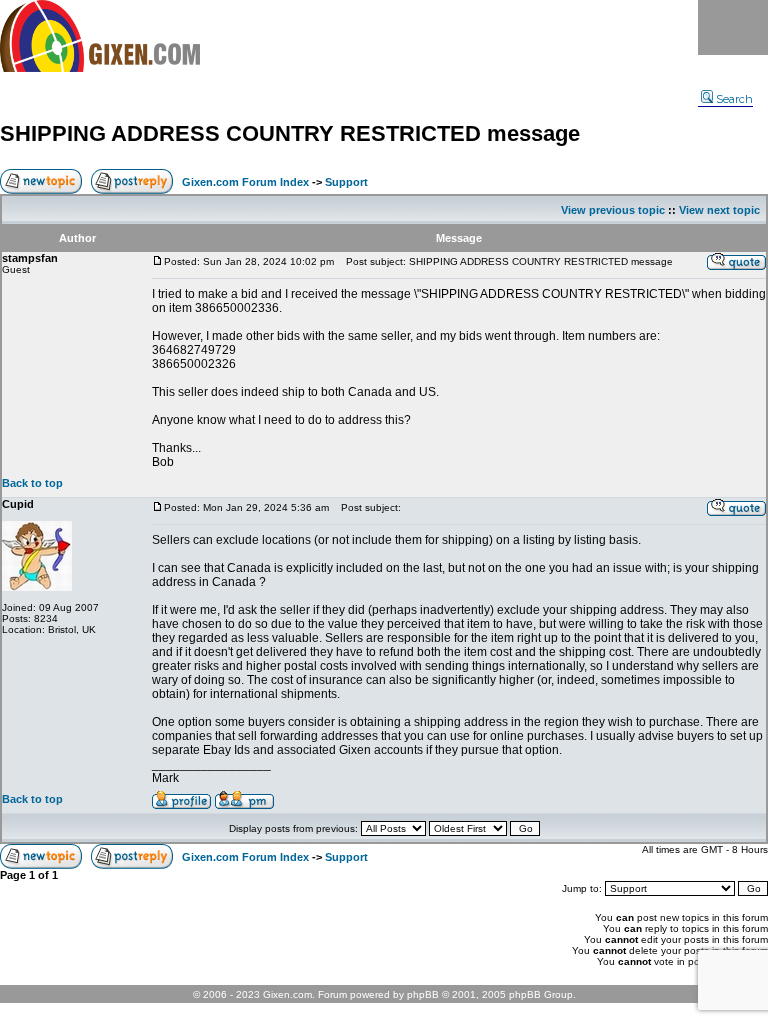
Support (346, 182)
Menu (733, 27)
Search (734, 99)
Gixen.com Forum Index (245, 182)
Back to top (32, 483)
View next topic (719, 210)
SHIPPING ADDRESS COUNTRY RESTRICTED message (290, 133)
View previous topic (613, 210)
